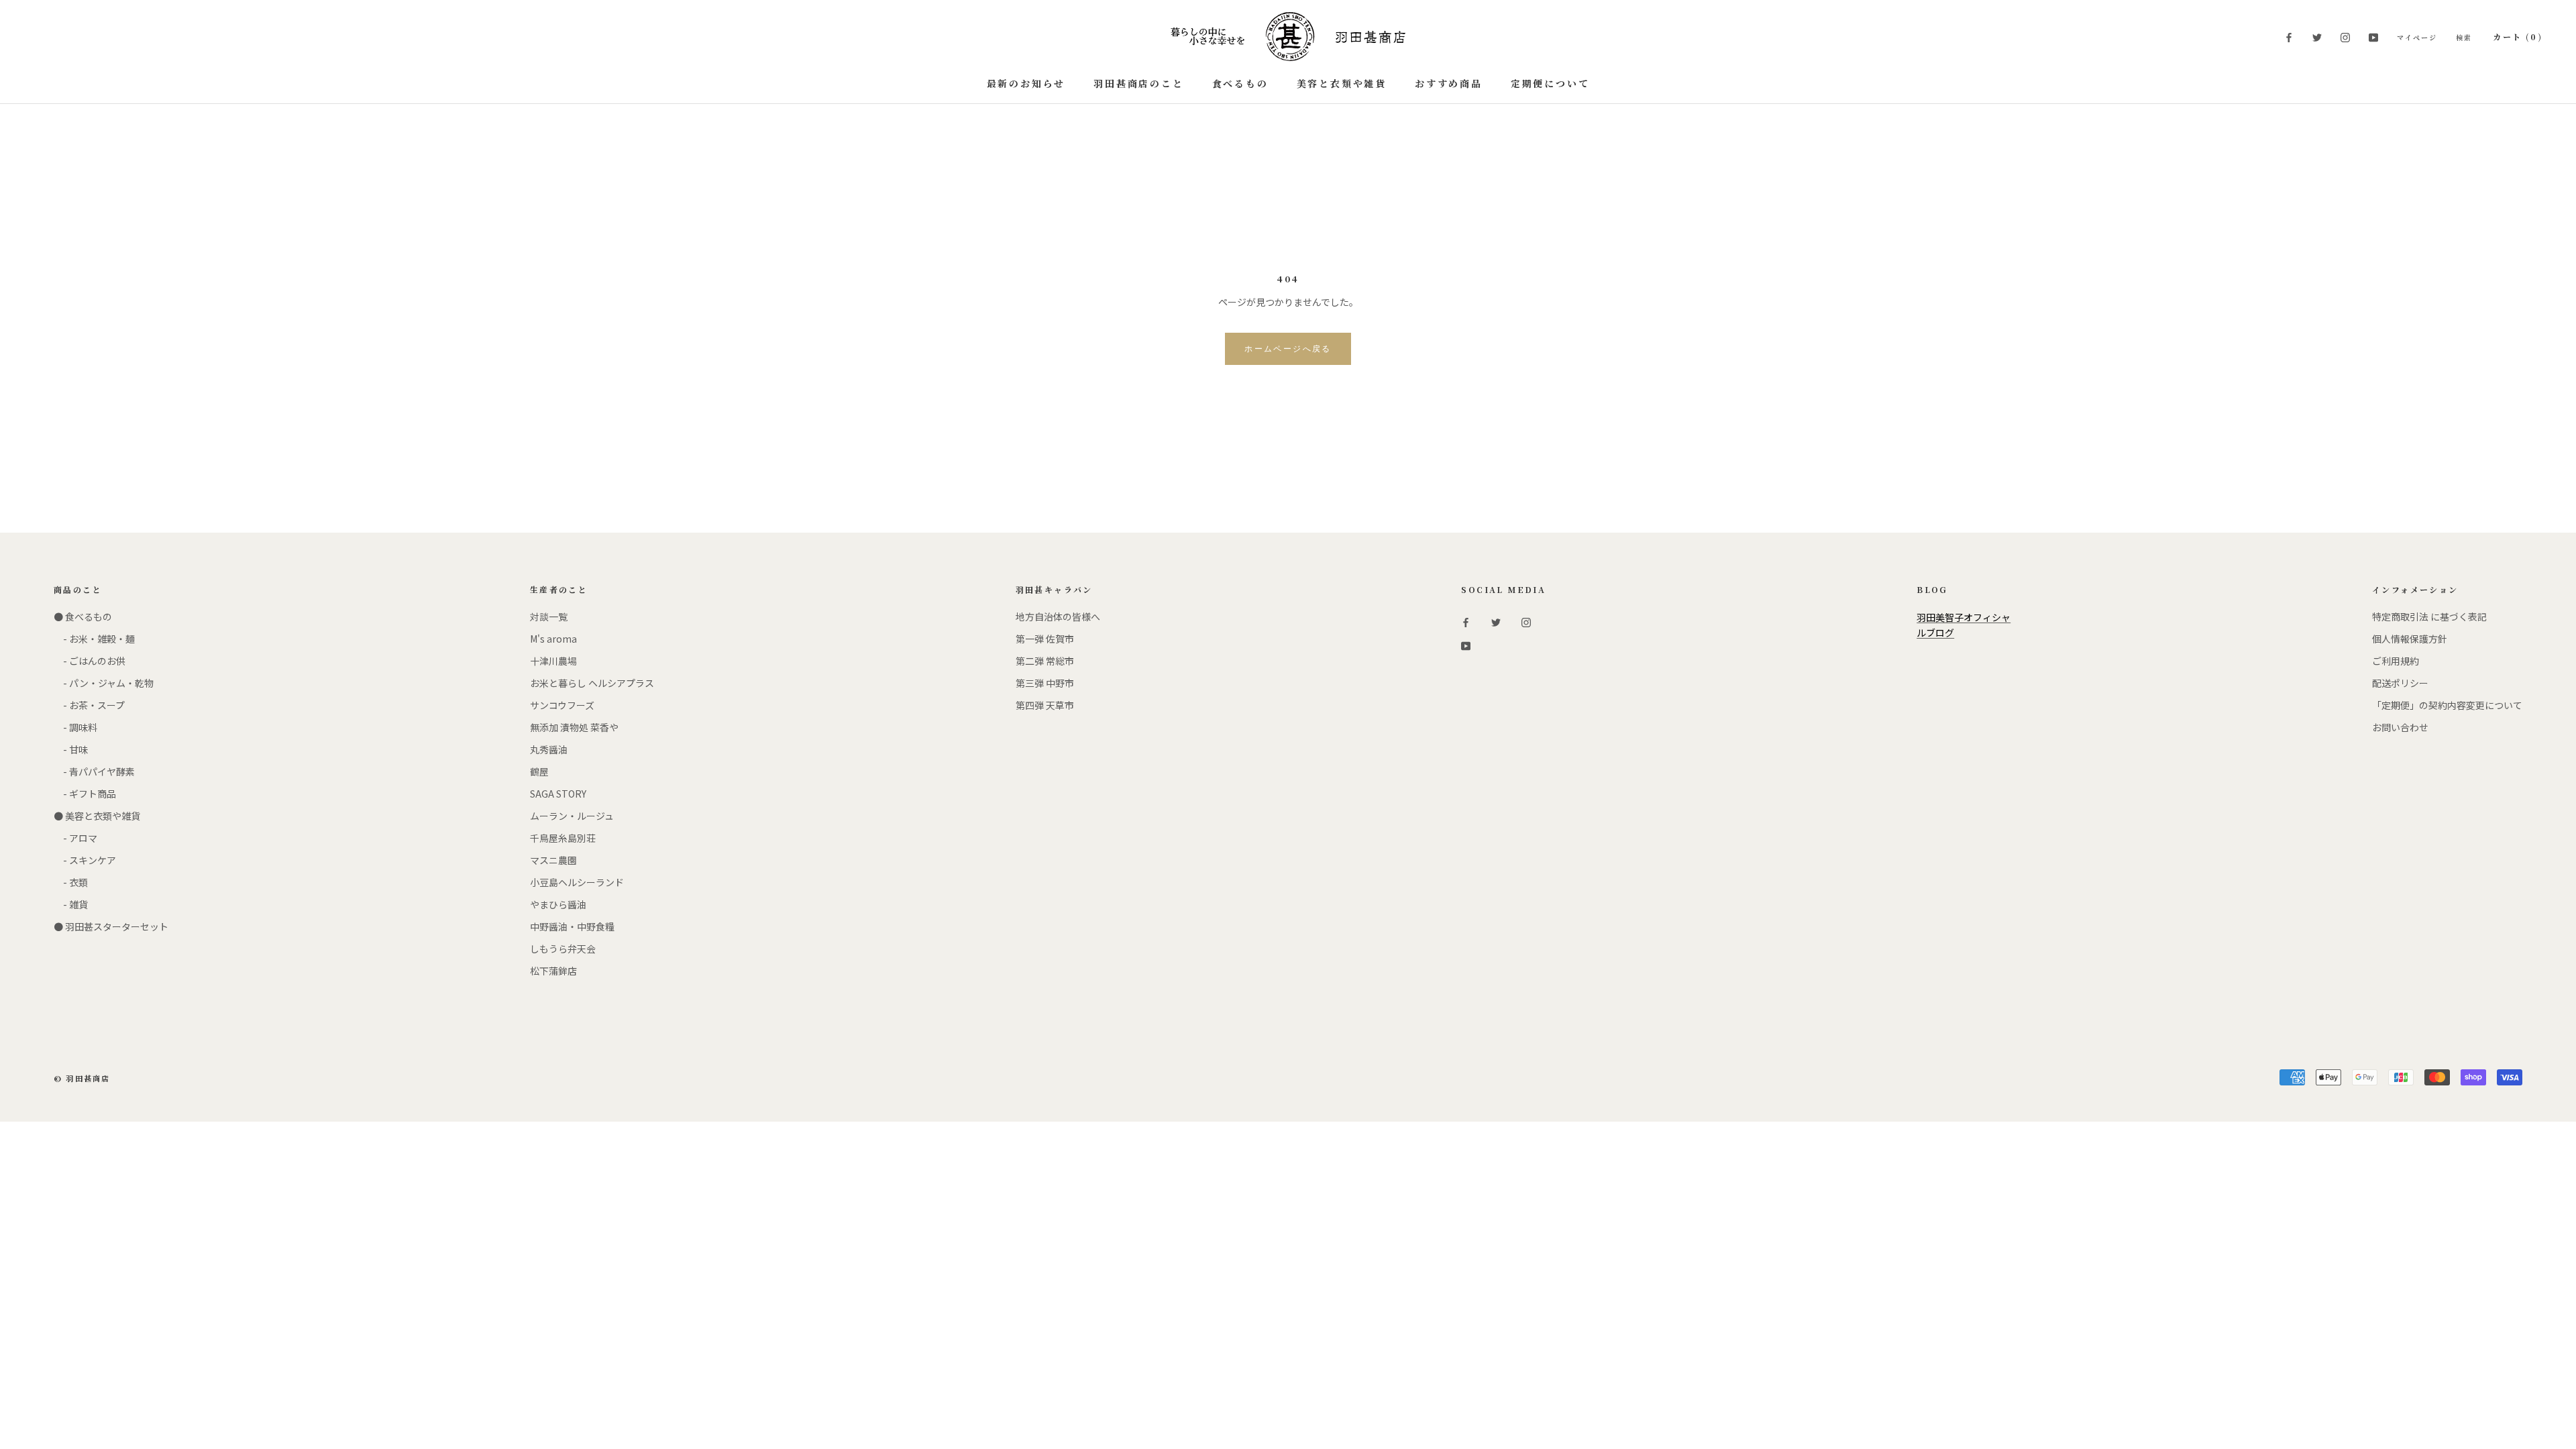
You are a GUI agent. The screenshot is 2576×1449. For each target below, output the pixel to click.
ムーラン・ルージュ (572, 816)
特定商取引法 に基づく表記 (2429, 616)
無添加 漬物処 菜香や (574, 727)
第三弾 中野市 (1045, 683)
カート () (2518, 37)
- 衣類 (71, 882)
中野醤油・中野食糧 (572, 926)
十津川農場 (553, 661)
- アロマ (75, 838)
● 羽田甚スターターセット (111, 926)
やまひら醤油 (558, 904)
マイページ (2417, 37)
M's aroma (553, 639)
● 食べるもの (83, 616)
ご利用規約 (2396, 661)
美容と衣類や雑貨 (1342, 83)
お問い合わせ (2400, 727)
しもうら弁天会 (563, 949)
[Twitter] (2317, 37)
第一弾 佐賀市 (1045, 639)
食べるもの (1240, 83)
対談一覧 (549, 616)
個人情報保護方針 (2410, 639)
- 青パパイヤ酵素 (94, 771)
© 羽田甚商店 (82, 1078)
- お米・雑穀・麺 (94, 639)
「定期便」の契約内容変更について (2447, 705)
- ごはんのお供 (90, 661)
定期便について (1550, 83)
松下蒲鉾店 (553, 971)
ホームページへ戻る (1288, 349)
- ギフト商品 (85, 794)
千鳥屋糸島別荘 (563, 838)
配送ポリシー (2400, 683)
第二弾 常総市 (1045, 661)
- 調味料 (75, 727)
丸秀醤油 (549, 749)
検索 (2464, 37)
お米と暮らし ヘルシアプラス (592, 683)
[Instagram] (2345, 37)
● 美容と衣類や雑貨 (97, 816)
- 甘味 (71, 749)
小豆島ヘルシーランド (577, 882)
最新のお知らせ (1026, 83)
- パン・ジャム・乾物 (104, 683)
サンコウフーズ (562, 705)
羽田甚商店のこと (1138, 83)
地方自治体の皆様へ (1058, 616)
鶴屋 (539, 771)
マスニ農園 (553, 860)
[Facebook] (2289, 37)
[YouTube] (2373, 37)
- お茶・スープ (89, 705)
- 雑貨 (71, 904)
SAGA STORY (558, 794)
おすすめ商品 (1449, 83)
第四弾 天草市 (1045, 705)
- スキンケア (85, 860)
